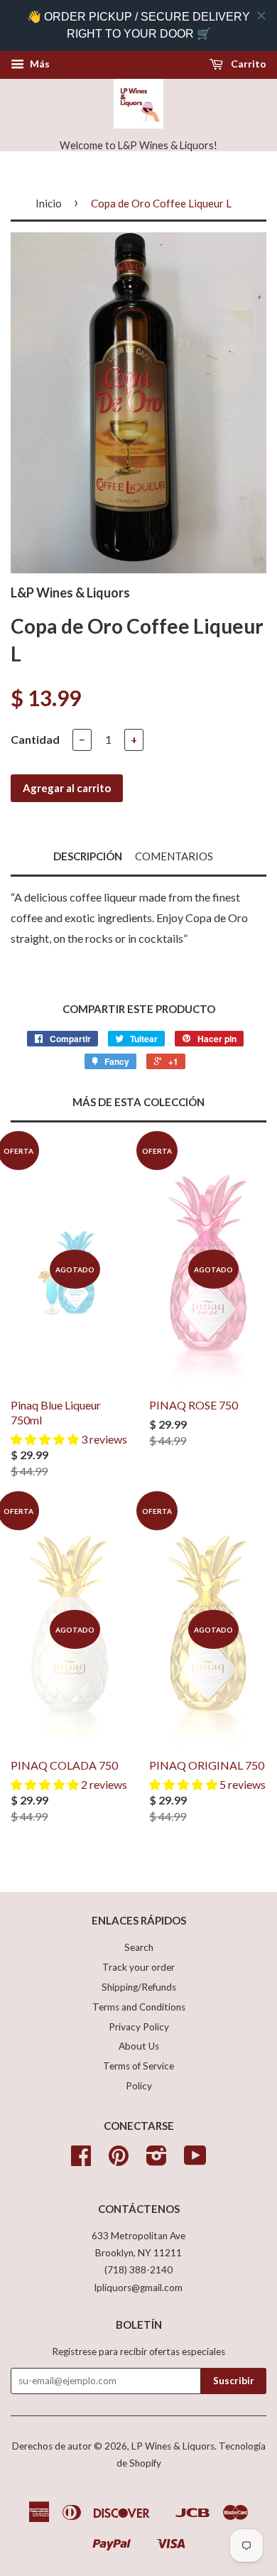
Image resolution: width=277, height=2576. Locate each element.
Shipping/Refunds (139, 1987)
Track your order (138, 1967)
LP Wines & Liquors (173, 2446)
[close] (261, 16)
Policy (139, 2086)
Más (39, 64)
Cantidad (35, 739)
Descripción (88, 856)
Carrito (248, 64)
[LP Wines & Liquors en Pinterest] (119, 2160)
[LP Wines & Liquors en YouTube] (195, 2160)
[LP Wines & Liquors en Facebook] (81, 2160)
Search (139, 1947)
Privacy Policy (139, 2027)
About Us (139, 2046)
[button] (46, 1439)
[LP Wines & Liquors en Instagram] (157, 2160)
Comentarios (174, 856)
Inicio (49, 203)
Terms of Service (138, 2066)
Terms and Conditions (139, 2007)
